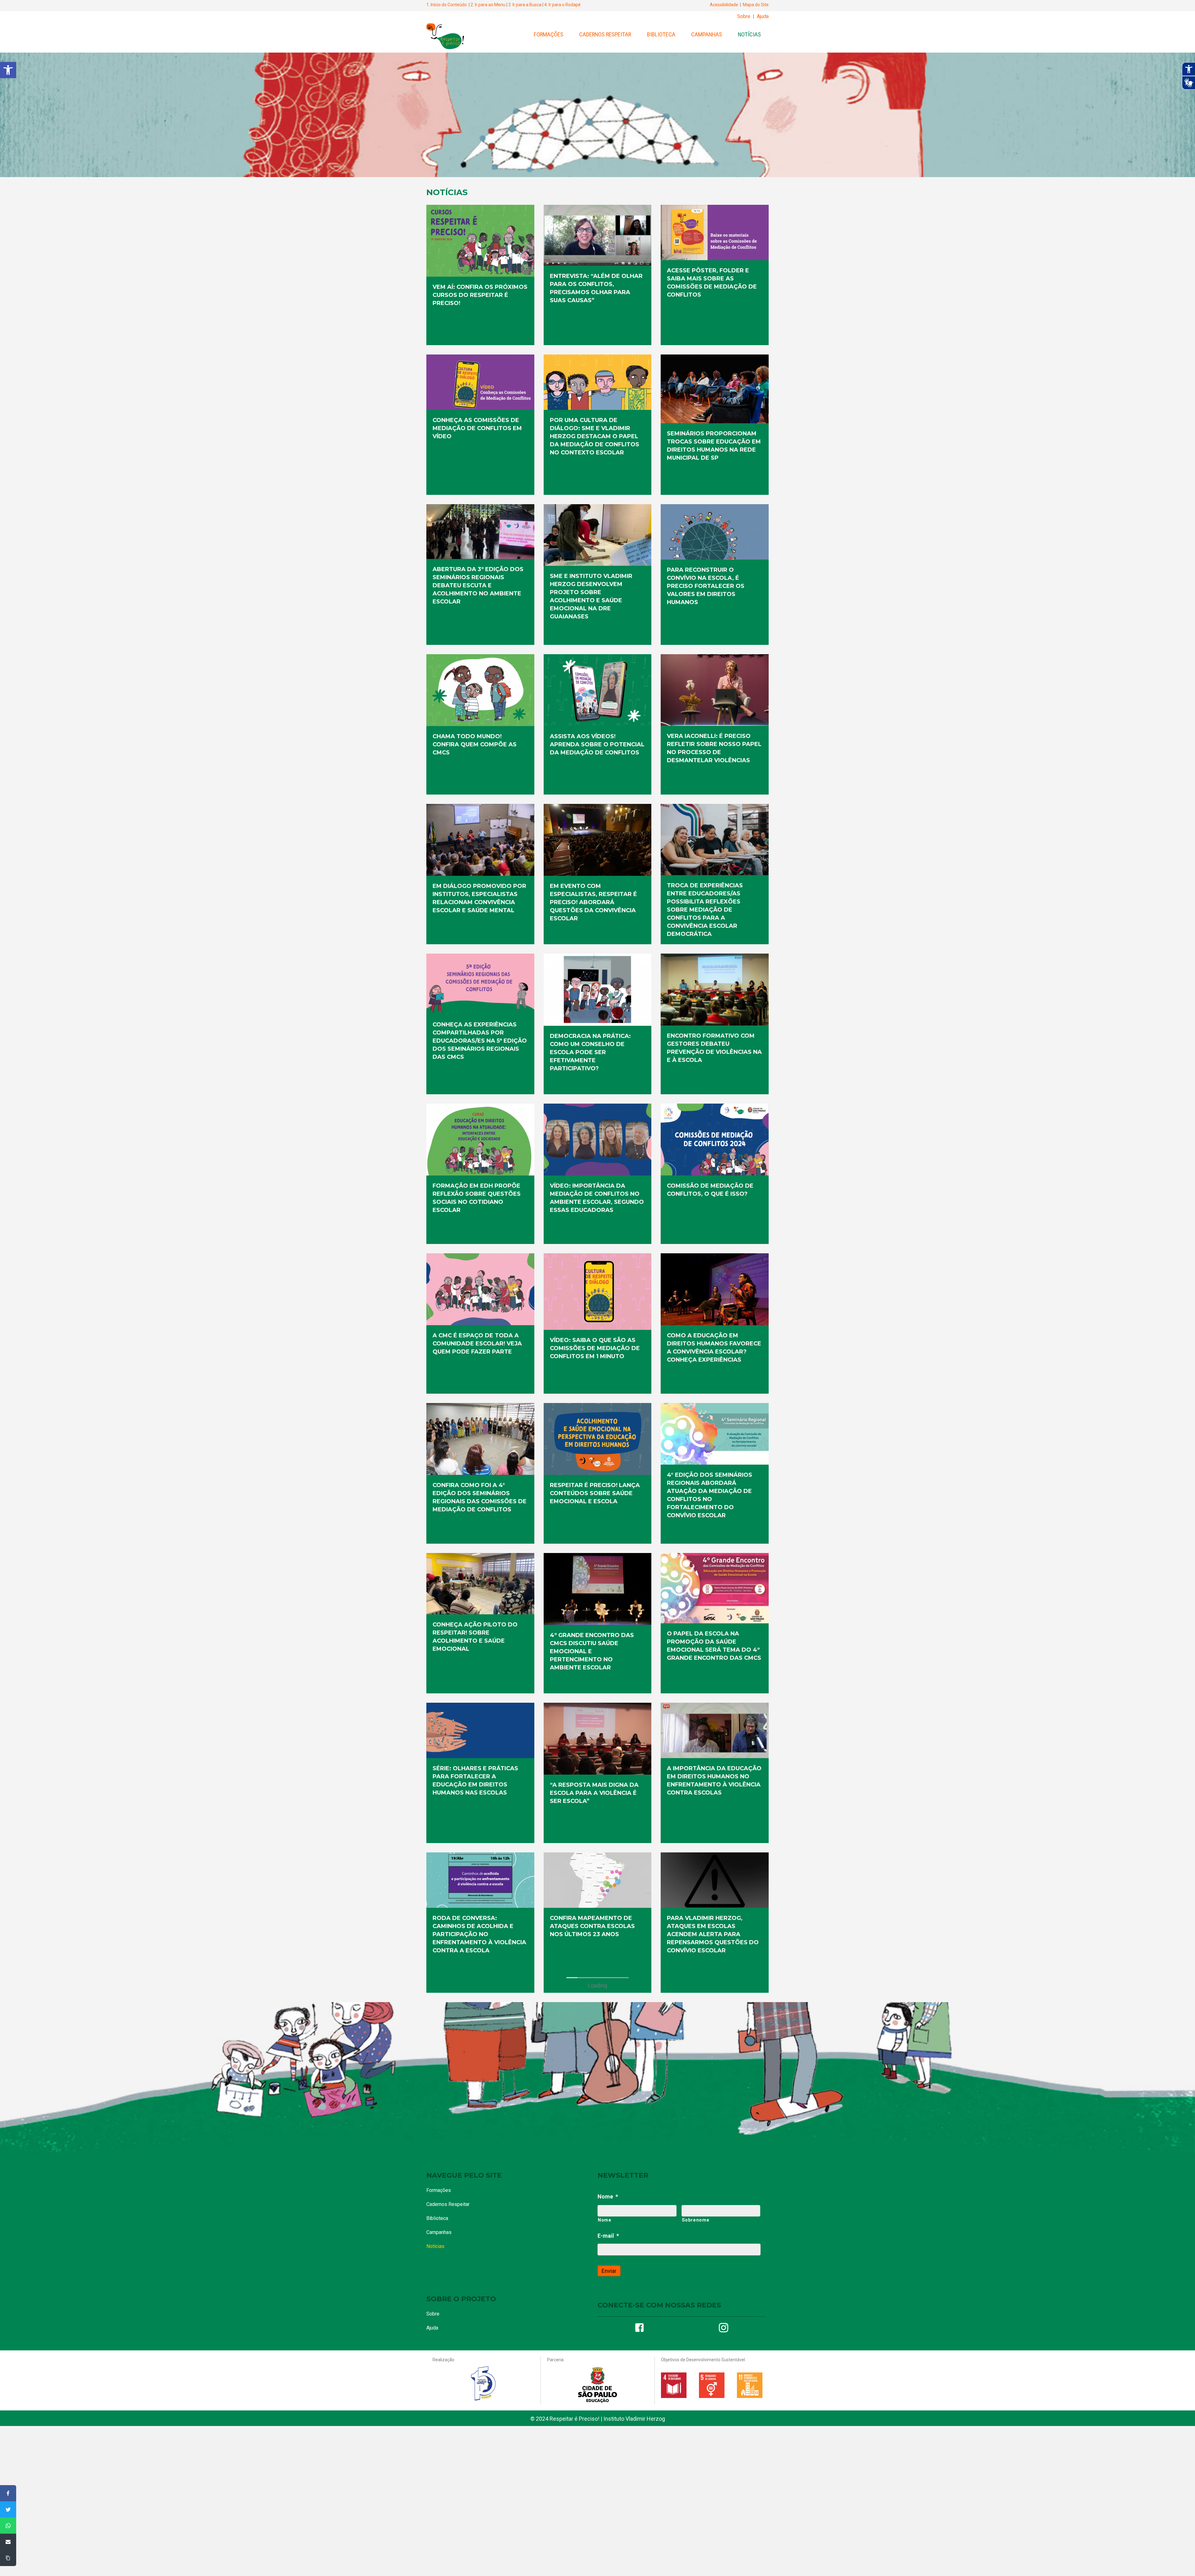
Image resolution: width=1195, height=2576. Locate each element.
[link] (8, 70)
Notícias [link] (749, 34)
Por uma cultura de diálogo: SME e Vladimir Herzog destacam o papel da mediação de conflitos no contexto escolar (712, 2234)
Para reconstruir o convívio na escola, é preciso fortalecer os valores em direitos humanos (471, 2533)
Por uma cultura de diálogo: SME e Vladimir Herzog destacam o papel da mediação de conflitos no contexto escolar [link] (595, 436)
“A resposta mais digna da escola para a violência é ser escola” (594, 1793)
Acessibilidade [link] (724, 5)
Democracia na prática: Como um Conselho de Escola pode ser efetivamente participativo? (590, 1052)
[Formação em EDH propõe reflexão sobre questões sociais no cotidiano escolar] (480, 1139)
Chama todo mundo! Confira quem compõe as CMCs (475, 744)
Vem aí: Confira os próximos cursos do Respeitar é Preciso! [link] (480, 295)
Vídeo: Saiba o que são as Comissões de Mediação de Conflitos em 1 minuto (595, 1348)
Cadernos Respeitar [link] (605, 34)
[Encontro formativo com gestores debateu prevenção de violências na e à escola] (715, 989)
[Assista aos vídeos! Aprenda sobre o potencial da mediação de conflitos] (598, 690)
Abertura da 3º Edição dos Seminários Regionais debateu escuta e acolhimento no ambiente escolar (595, 2383)
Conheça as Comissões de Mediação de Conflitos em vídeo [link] (477, 428)
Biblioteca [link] (661, 34)
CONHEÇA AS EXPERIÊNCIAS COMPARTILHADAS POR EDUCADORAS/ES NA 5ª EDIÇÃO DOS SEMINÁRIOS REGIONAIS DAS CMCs (480, 1041)
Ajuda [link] (763, 16)
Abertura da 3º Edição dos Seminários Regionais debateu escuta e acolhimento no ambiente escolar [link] (478, 585)
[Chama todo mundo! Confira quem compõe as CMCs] (480, 690)
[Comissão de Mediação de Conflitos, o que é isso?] (715, 1139)
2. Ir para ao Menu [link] (488, 5)
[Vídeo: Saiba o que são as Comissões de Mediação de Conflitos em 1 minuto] (598, 1291)
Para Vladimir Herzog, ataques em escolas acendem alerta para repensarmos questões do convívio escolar (713, 1934)
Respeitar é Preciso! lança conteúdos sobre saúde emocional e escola (595, 1493)
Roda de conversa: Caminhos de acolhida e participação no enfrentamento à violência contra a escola (479, 1934)
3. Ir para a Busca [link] (525, 5)
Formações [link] (548, 34)
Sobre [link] (744, 16)
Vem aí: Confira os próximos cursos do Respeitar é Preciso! (480, 2093)
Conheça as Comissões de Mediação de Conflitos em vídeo (595, 2226)
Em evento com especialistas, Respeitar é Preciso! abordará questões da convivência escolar (593, 902)
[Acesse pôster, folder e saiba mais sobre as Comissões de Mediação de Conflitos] (480, 2179)
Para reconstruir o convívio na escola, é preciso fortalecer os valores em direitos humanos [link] (706, 586)
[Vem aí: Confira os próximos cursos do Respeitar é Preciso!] (480, 2038)
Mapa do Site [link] (756, 5)
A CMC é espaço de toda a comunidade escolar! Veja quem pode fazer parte (477, 1344)
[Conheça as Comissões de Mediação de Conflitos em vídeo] (598, 2179)
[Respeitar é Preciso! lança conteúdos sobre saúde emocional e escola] (598, 1439)
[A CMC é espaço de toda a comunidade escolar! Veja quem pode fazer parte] (480, 1289)
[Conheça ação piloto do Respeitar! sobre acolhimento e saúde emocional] (480, 1583)
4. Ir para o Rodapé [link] (562, 5)
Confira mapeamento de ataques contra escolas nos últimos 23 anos (592, 1926)
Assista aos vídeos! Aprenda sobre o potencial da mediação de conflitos (597, 744)
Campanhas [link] (707, 34)
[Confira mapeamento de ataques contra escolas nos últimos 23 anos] (598, 1880)
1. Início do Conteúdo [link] (447, 5)
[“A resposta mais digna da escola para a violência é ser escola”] (598, 1738)
